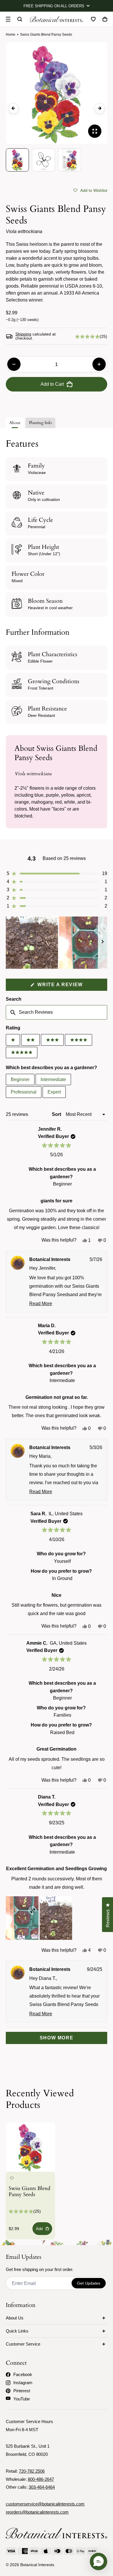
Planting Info (40, 423)
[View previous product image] (13, 108)
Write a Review (72, 986)
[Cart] (105, 19)
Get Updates (89, 2283)
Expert (54, 1092)
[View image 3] (70, 160)
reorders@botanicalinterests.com (37, 2512)
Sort (57, 1114)
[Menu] (8, 19)
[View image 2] (43, 160)
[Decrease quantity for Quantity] (14, 364)
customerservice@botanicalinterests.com (45, 2504)
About (15, 423)
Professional (24, 1092)
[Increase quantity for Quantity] (99, 364)
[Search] (20, 19)
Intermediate (53, 1079)
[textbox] (57, 1012)
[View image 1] (17, 160)
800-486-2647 (41, 2479)
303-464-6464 (42, 2487)
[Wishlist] (93, 19)
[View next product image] (100, 108)
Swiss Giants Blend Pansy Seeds (30, 2192)
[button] (90, 190)
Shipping (23, 334)
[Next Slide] (103, 943)
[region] (57, 943)
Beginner (20, 1079)
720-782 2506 (32, 2471)
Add (39, 2229)
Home (11, 35)
